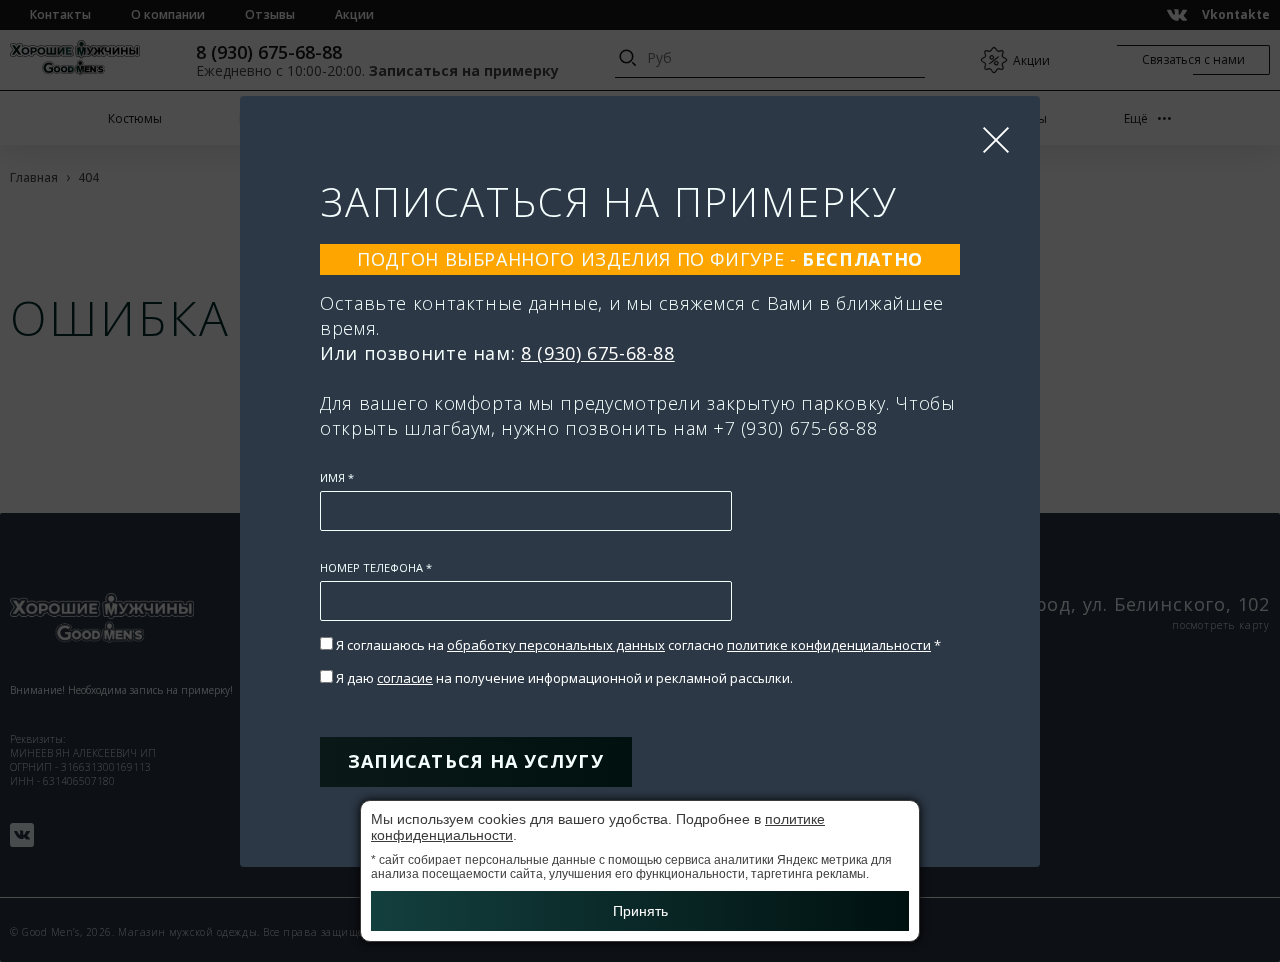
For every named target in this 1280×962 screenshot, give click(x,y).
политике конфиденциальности (829, 645)
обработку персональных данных (556, 645)
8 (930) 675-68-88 (598, 353)
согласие (405, 678)
